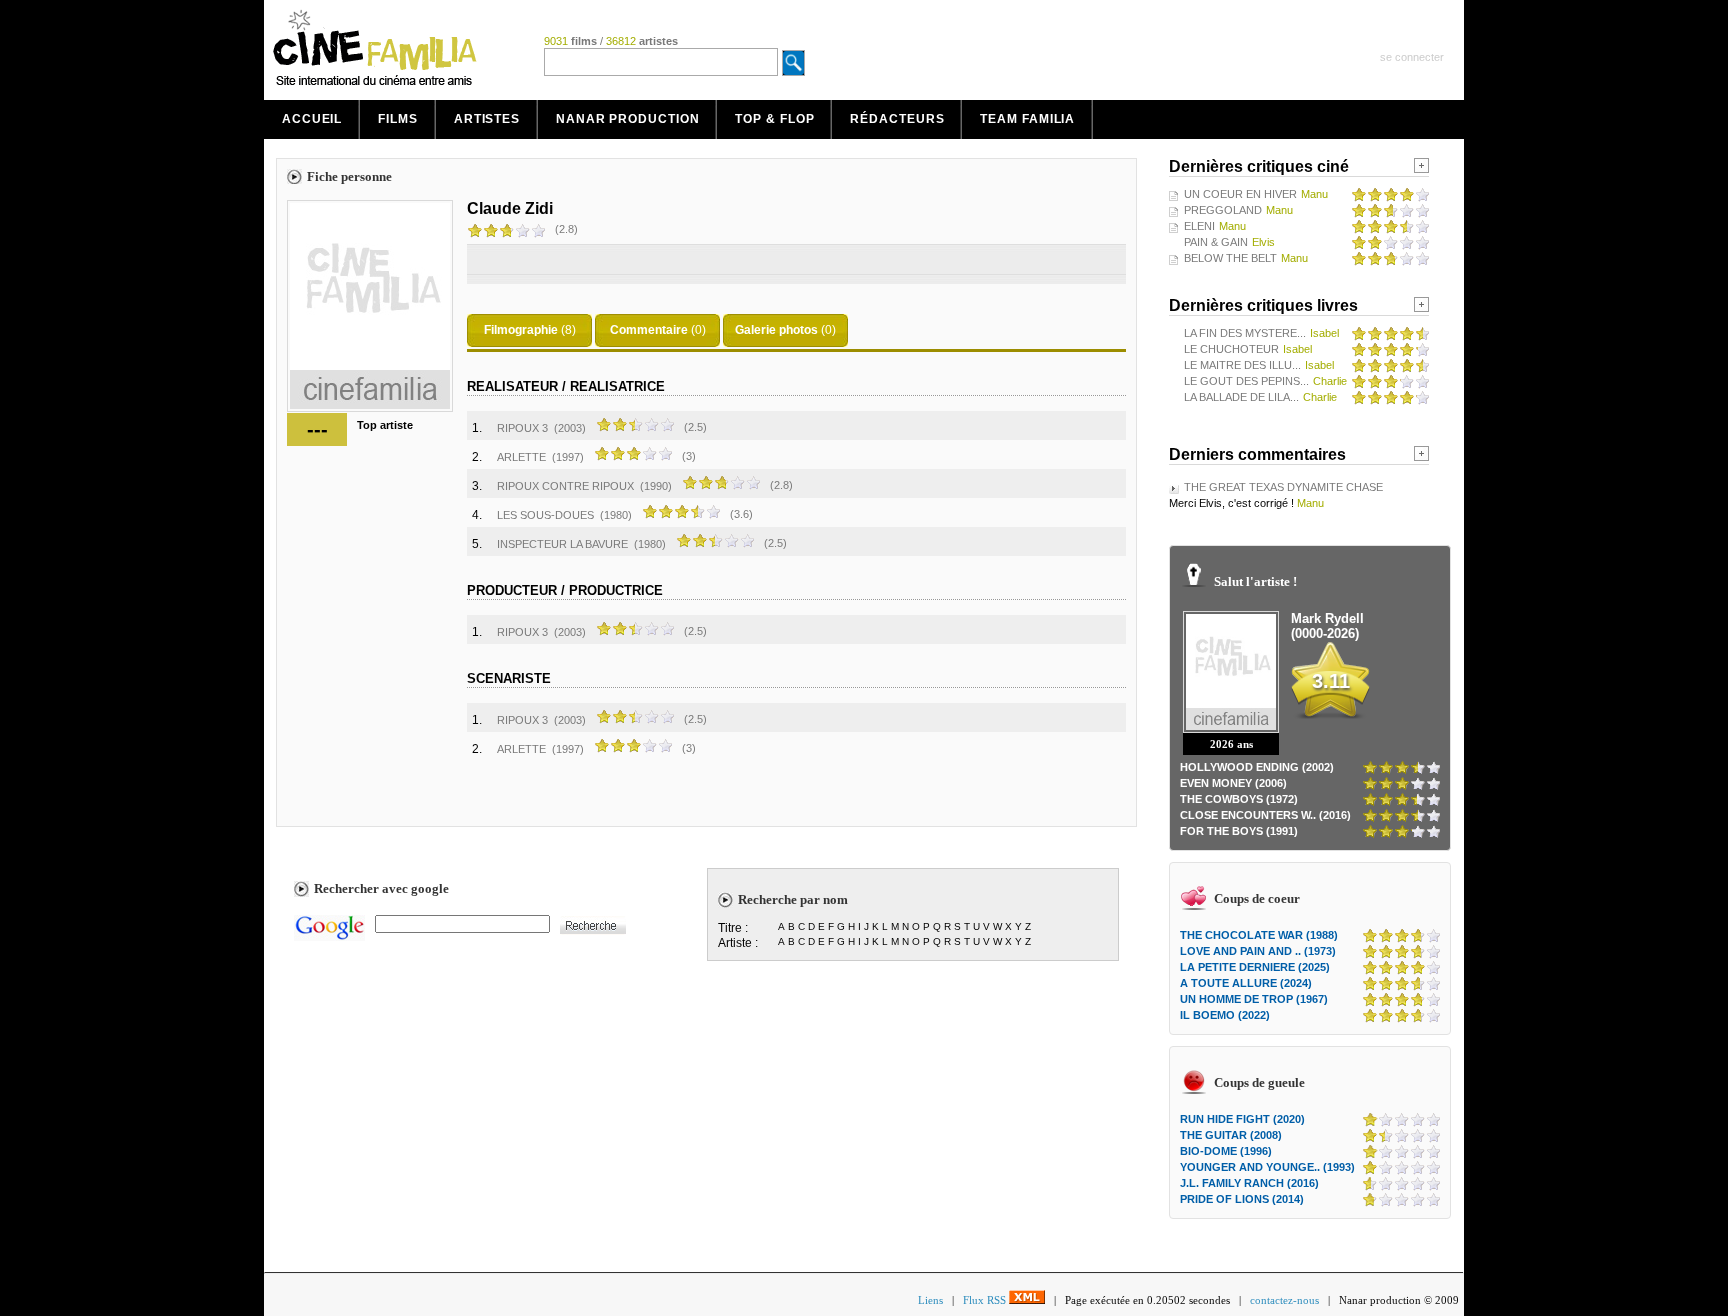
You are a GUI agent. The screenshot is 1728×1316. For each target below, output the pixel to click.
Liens (930, 1300)
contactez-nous (1284, 1300)
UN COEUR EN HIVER (1240, 194)
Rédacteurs (897, 119)
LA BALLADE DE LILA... (1241, 397)
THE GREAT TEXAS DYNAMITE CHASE (1283, 487)
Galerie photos (776, 330)
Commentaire (649, 330)
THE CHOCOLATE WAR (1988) (1259, 935)
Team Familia (1027, 119)
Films (398, 119)
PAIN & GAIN (1216, 242)
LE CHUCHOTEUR (1231, 349)
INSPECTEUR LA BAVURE (562, 544)
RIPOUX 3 (522, 428)
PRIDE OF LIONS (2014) (1242, 1199)
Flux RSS (986, 1300)
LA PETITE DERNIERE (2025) (1255, 967)
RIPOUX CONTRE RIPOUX (565, 486)
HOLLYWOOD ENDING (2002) (1257, 767)
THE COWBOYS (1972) (1239, 799)
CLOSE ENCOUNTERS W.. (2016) (1265, 815)
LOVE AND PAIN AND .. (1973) (1258, 951)
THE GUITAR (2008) (1231, 1135)
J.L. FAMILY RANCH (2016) (1249, 1183)
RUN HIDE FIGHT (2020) (1242, 1119)
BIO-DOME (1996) (1226, 1151)
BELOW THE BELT (1230, 258)
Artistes (487, 119)
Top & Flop (774, 119)
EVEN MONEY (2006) (1233, 783)
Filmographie (521, 330)
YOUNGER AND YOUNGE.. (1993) (1267, 1167)
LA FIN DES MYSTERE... (1245, 333)
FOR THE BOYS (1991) (1239, 831)
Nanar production (627, 119)
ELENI (1199, 226)
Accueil (312, 119)
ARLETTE (521, 457)
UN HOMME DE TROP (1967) (1254, 999)
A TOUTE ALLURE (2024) (1246, 983)
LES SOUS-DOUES (545, 515)
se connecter (1412, 57)
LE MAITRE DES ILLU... (1242, 365)
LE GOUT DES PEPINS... (1246, 381)
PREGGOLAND (1223, 210)
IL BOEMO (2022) (1225, 1015)
